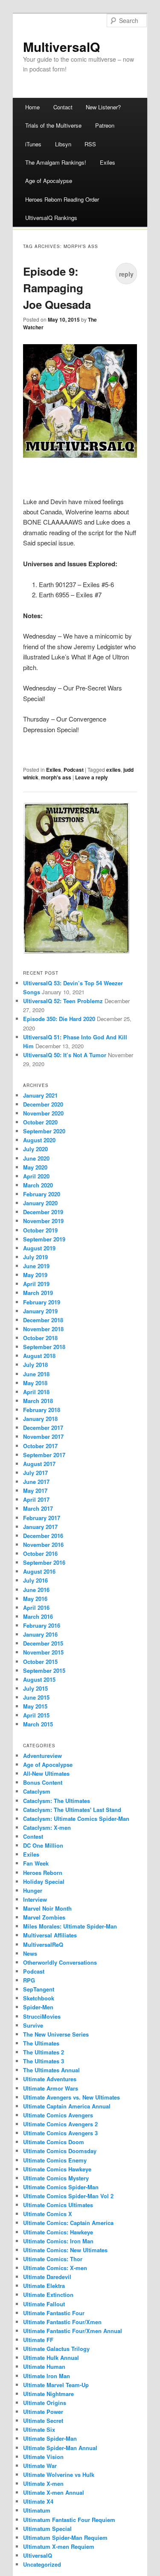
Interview (35, 1899)
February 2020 (42, 1194)
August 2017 (39, 1464)
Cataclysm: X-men (47, 1827)
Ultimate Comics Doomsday (60, 2151)
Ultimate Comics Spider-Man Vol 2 (68, 2196)
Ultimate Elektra (44, 2286)
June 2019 (36, 1266)
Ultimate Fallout (44, 2304)
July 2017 (35, 1473)
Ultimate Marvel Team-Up (56, 2385)
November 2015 (43, 1652)
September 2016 (44, 1562)
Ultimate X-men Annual (54, 2492)
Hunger (33, 1890)
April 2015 (36, 1715)
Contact (63, 107)
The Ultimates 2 (44, 2052)
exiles (113, 770)
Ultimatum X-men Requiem (59, 2546)
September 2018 (44, 1347)
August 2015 (39, 1679)
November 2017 (43, 1436)
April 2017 (36, 1499)
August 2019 (39, 1248)
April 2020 (36, 1176)
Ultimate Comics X (48, 2214)
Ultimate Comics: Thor (53, 2259)
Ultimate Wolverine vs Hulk (59, 2475)
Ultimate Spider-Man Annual (60, 2448)
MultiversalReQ (43, 1944)
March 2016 (38, 1616)
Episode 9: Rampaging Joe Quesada (57, 288)
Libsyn (63, 144)
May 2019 (35, 1275)
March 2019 (38, 1293)
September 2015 (44, 1670)
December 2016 (43, 1536)
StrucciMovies (42, 2016)
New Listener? (103, 107)
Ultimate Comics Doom (54, 2142)
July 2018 (35, 1365)
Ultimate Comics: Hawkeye (58, 2232)
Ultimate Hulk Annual (51, 2358)
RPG (29, 1980)
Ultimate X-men (43, 2483)
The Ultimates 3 (44, 2061)
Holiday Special (44, 1881)
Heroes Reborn (43, 1873)
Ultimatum (37, 2510)
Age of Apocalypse (49, 181)
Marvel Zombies (44, 1917)
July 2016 (35, 1580)
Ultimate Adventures (50, 2079)
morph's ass (56, 777)
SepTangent (39, 1989)
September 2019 (44, 1239)
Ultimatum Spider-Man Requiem (65, 2537)
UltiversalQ (38, 2555)
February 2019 (42, 1302)
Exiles (108, 162)
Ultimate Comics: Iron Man (58, 2241)
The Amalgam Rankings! (56, 162)
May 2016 (35, 1599)
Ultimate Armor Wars (51, 2088)
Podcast (74, 770)
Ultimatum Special (47, 2529)
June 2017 (36, 1482)
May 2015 (35, 1706)
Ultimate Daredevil (47, 2277)
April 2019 (36, 1284)
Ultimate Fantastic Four (54, 2313)
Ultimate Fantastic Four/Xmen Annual (73, 2331)
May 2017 (35, 1491)
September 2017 (44, 1455)
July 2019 (35, 1257)
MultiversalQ (61, 47)
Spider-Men (38, 2007)
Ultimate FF (38, 2340)
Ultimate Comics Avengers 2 (60, 2124)
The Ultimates (41, 2043)
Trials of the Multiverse (53, 125)
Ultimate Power (43, 2412)
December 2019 (43, 1212)
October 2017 (40, 1446)
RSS (90, 144)
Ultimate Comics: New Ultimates (65, 2250)
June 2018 (36, 1374)
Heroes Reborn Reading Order (62, 199)
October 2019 (40, 1230)
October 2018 (40, 1338)
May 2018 (35, 1383)
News (30, 1953)
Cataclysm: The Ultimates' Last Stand (72, 1810)
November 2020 (43, 1113)
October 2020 (40, 1122)
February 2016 (42, 1625)
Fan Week (36, 1863)
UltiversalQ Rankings (51, 218)
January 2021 (40, 1095)
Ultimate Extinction (48, 2295)
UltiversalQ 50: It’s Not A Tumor (65, 1055)
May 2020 (35, 1167)
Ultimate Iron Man (47, 2376)
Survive (33, 2025)
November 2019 (43, 1221)
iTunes (33, 144)
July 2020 (35, 1149)
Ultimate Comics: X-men (55, 2268)
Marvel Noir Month (47, 1908)
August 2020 (39, 1140)
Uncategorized (42, 2564)
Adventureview (42, 1756)
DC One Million (43, 1845)
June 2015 (36, 1697)
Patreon (105, 125)
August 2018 (39, 1356)
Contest (33, 1836)
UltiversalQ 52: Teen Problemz (63, 1001)
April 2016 (36, 1608)
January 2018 (40, 1419)
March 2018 (38, 1401)
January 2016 (40, 1634)
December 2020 (43, 1104)
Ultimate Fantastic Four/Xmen (62, 2322)
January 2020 (40, 1203)
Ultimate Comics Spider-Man (61, 2187)
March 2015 (38, 1724)
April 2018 (36, 1392)
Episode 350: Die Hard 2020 (59, 1019)
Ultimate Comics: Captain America (68, 2223)
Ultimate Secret (43, 2421)
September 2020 (44, 1131)
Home (32, 107)
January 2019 (40, 1311)
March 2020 (38, 1185)
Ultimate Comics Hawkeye (57, 2169)
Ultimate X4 (38, 2501)
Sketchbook (39, 1998)
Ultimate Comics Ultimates (58, 2205)
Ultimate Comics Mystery (56, 2178)
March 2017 (38, 1508)
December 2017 (43, 1428)
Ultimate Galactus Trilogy (56, 2349)
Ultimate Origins (45, 2403)
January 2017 (40, 1527)
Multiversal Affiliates (50, 1935)
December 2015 (43, 1643)
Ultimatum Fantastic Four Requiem (69, 2520)
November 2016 (43, 1545)
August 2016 (39, 1571)
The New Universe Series (56, 2034)
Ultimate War (40, 2466)
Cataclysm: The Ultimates (57, 1801)
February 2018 (42, 1410)
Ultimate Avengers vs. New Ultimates (71, 2097)
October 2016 (40, 1553)
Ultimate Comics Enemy (55, 2160)
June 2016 (36, 1590)
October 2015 (40, 1662)
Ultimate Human (44, 2366)
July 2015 (35, 1688)
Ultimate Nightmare (48, 2394)
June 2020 (36, 1158)
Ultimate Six (39, 2429)
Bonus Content (43, 1782)
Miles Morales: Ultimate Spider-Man (70, 1926)
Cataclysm (37, 1791)
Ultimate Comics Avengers (58, 2115)
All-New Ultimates (46, 1773)
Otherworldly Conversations (60, 1962)
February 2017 (42, 1518)
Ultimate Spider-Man (50, 2438)
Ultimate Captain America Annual (67, 2106)
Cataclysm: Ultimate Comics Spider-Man (76, 1819)
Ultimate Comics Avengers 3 (60, 2133)
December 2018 (43, 1320)
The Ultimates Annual (51, 2070)
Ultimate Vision (43, 2457)
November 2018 (43, 1329)
